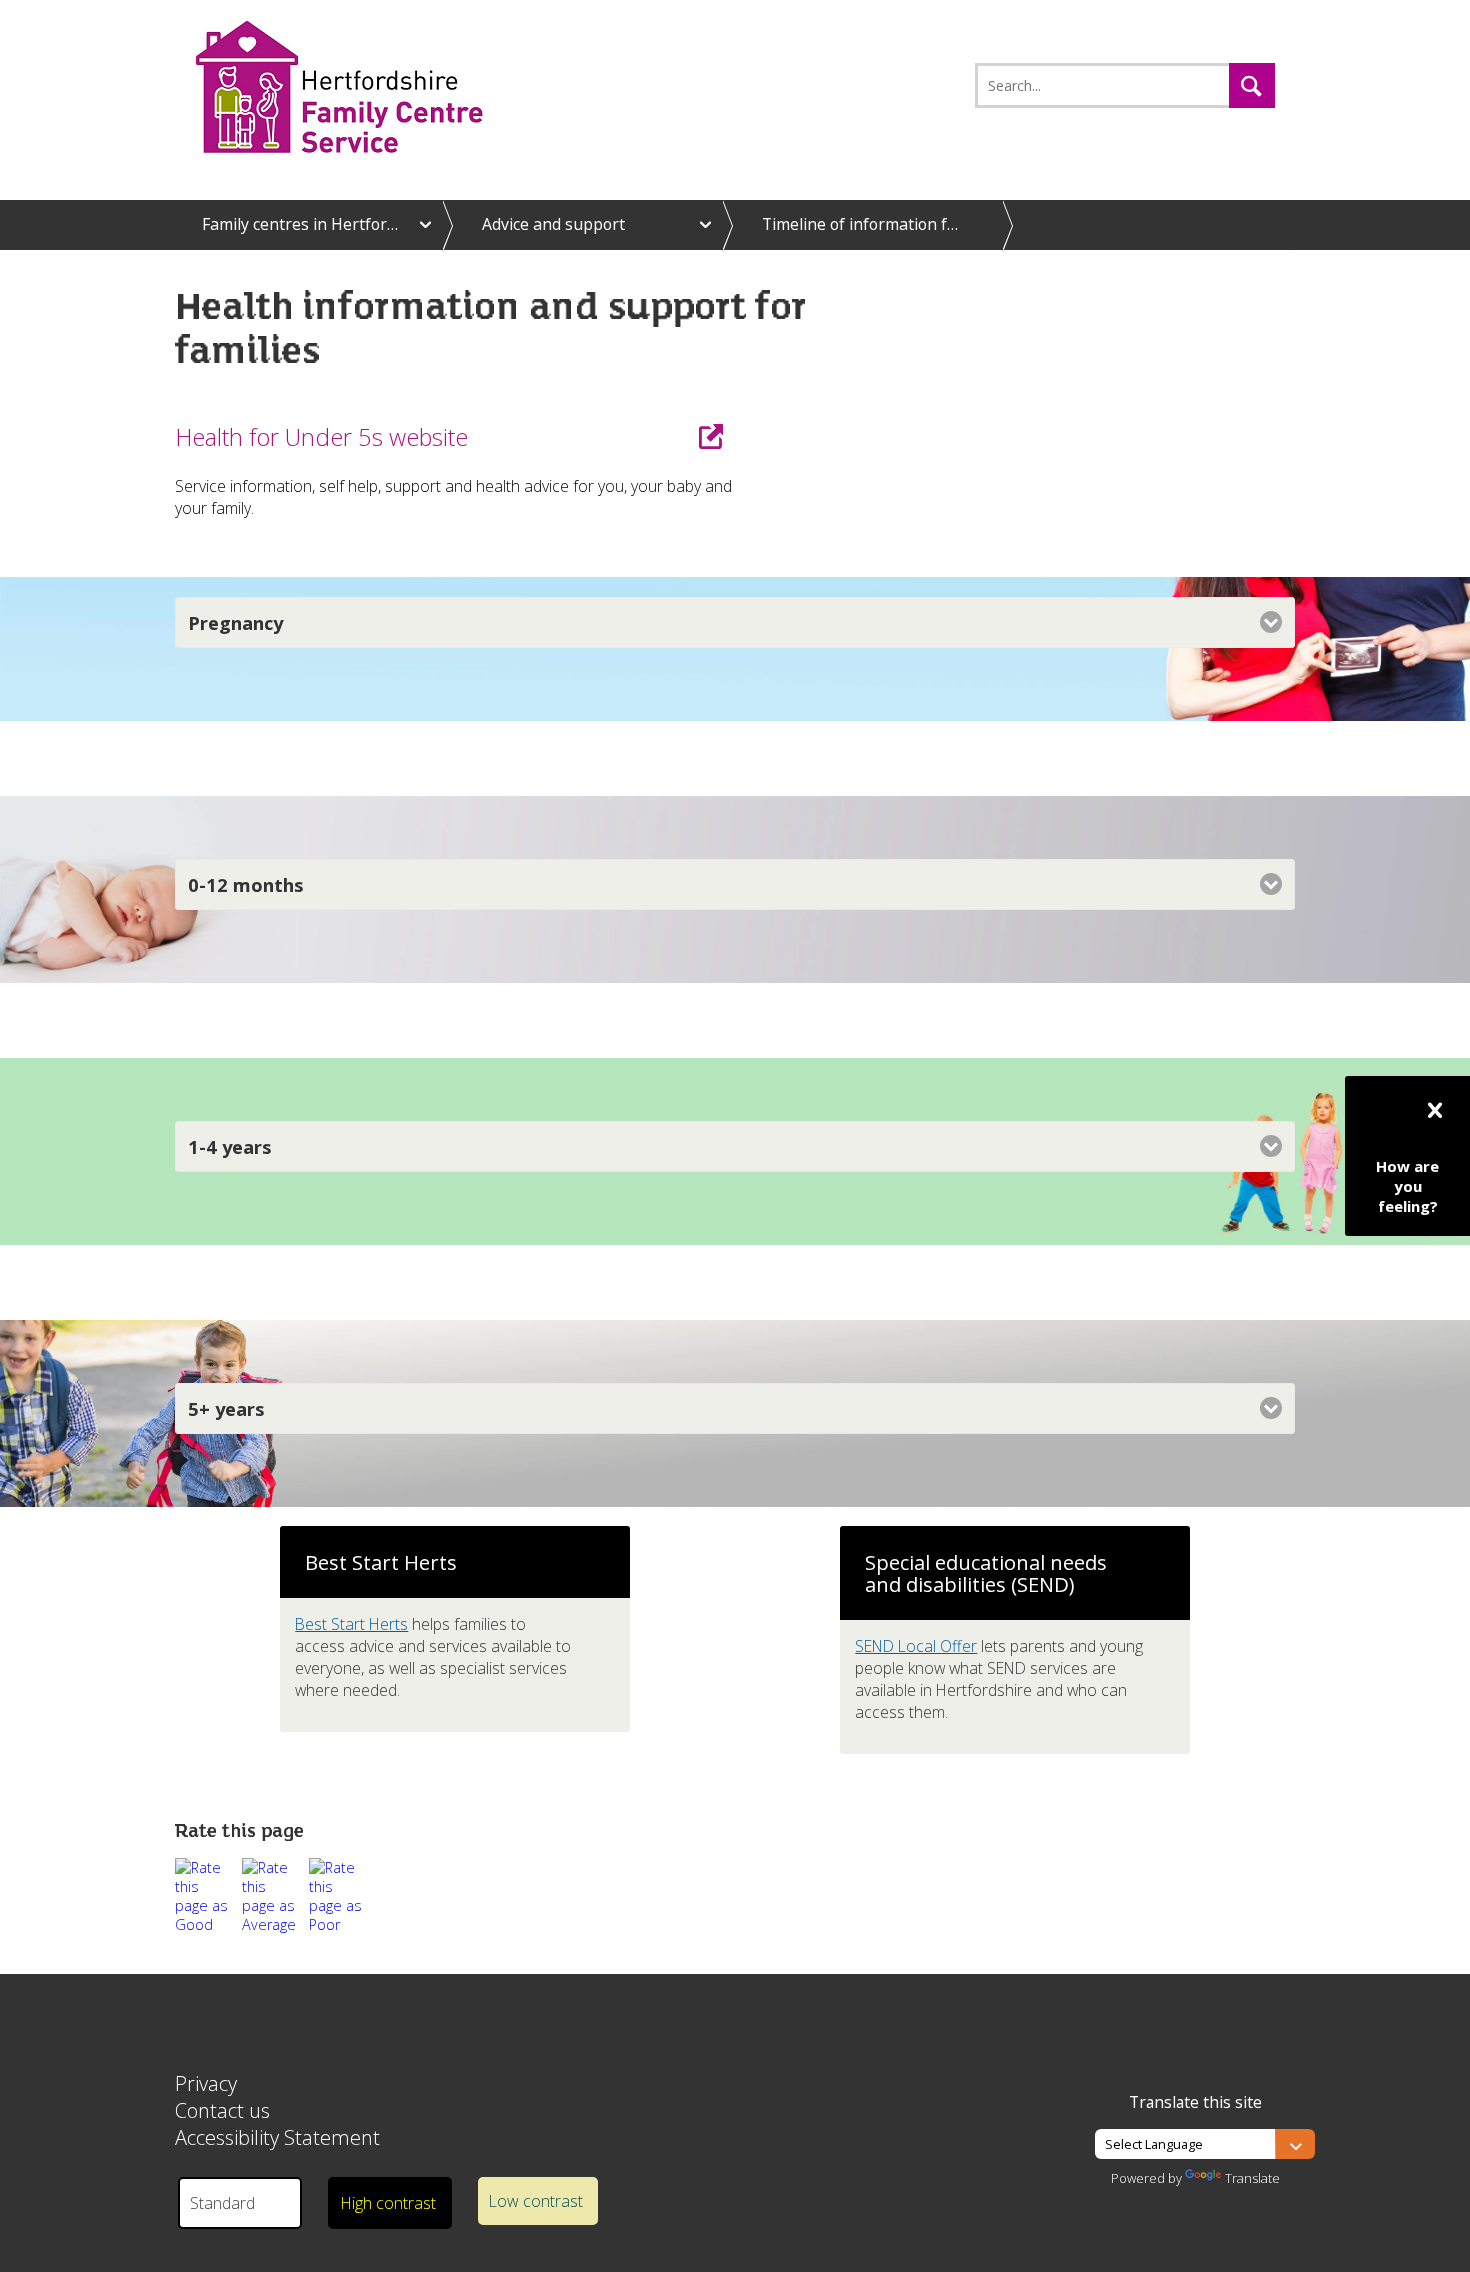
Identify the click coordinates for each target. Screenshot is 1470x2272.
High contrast (388, 2203)
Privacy (206, 2083)
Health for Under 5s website (321, 437)
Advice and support (553, 224)
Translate (1252, 2178)
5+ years (226, 1408)
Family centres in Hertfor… (300, 224)
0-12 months (246, 884)
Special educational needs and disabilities (986, 1573)
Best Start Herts (351, 1624)
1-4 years (230, 1146)
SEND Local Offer (916, 1646)
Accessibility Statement (277, 2137)
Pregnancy (235, 622)
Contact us (222, 2110)
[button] (1252, 85)
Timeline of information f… (860, 224)
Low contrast (535, 2201)
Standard (222, 2203)
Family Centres (372, 87)
